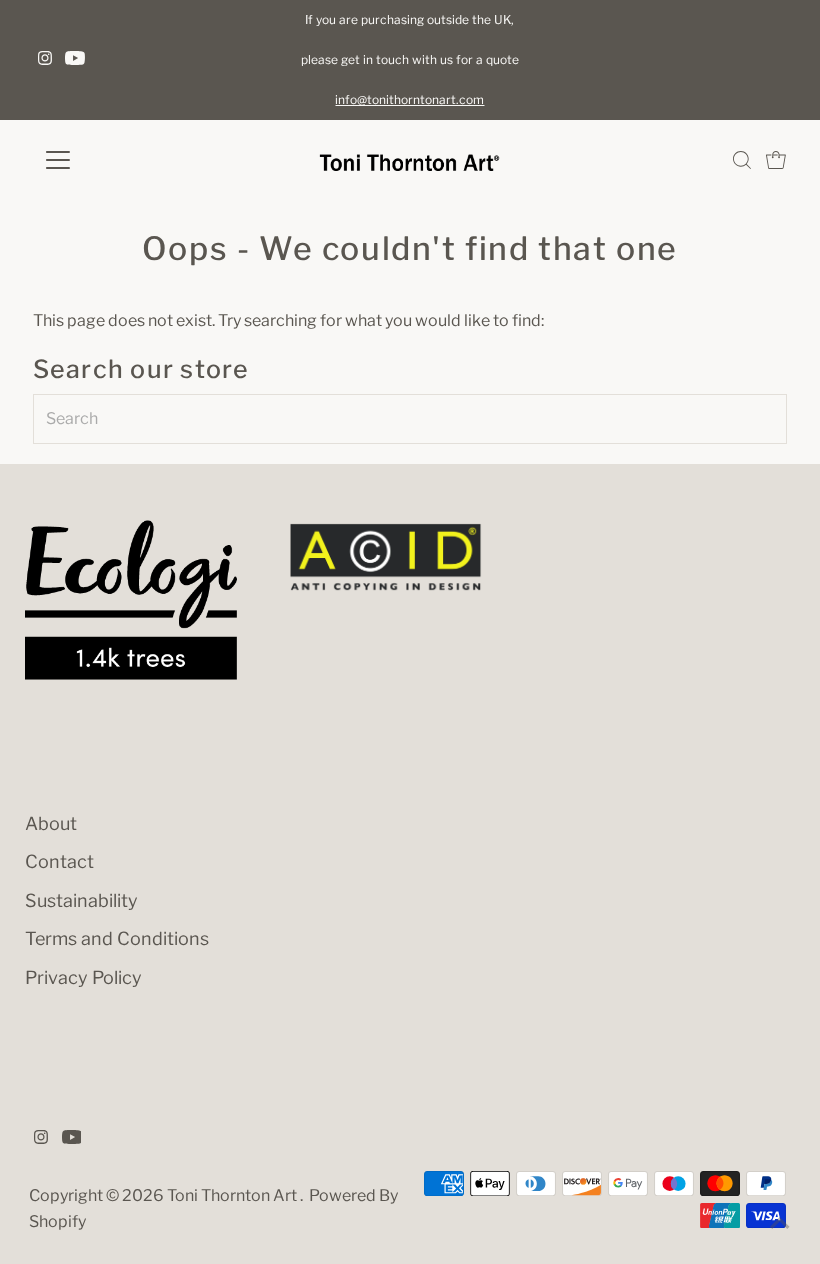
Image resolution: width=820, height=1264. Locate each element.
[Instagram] (45, 60)
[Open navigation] (122, 160)
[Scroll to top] (780, 1224)
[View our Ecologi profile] (131, 600)
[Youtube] (75, 60)
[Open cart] (776, 160)
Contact (59, 861)
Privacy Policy (83, 977)
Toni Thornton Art (233, 1195)
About (51, 823)
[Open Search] (742, 160)
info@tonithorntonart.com (409, 99)
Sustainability (81, 900)
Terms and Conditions (117, 938)
